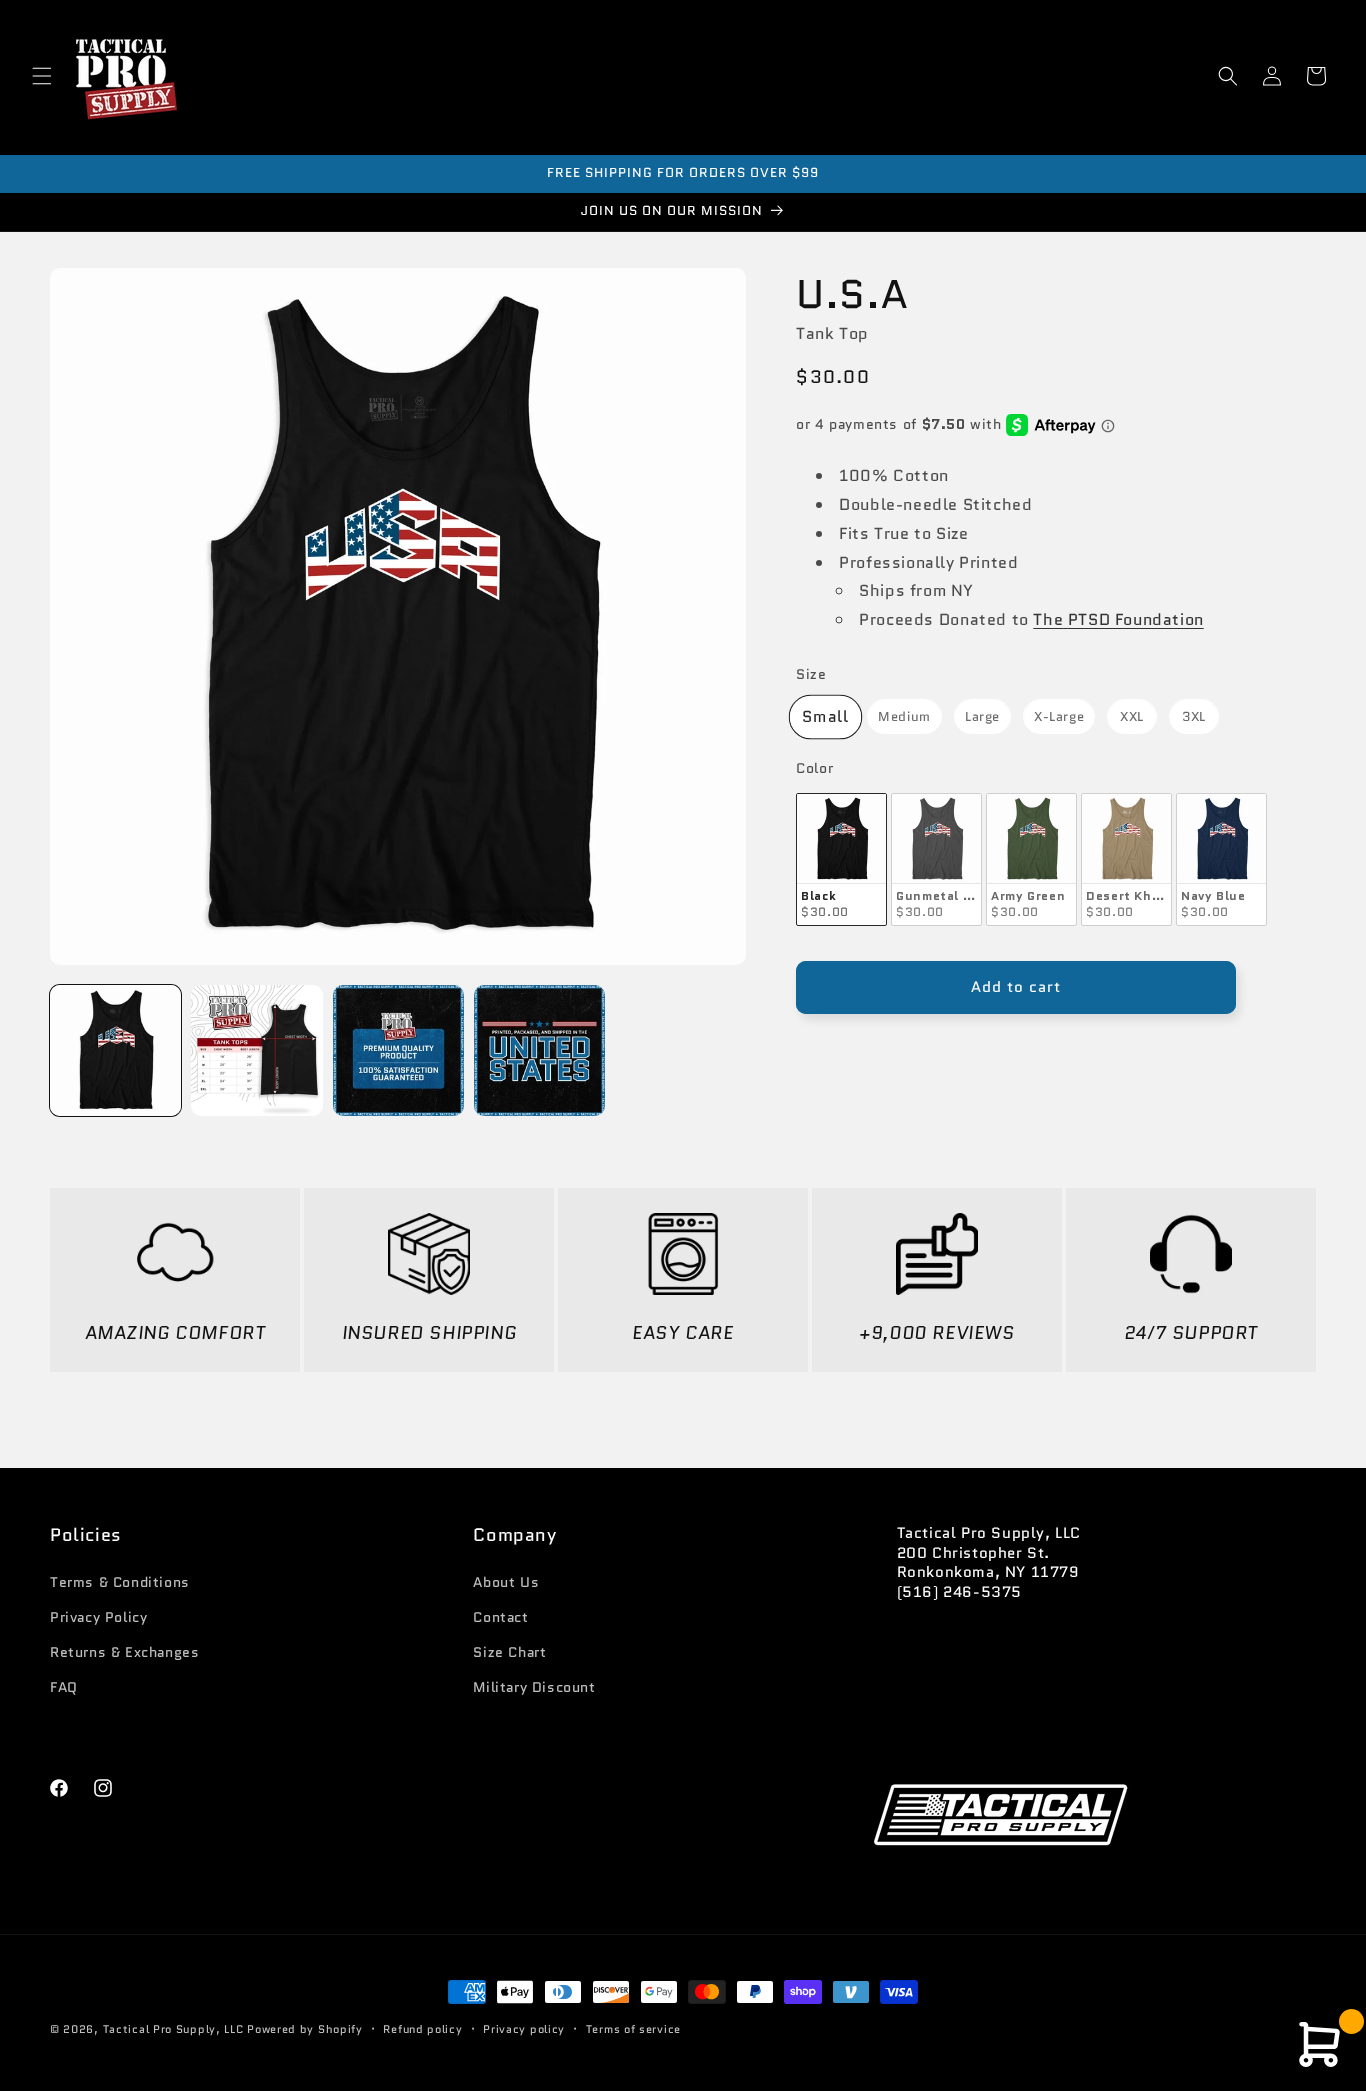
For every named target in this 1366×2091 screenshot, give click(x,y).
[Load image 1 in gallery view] (115, 1050)
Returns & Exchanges (124, 1652)
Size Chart (509, 1652)
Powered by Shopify (305, 2029)
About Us (506, 1582)
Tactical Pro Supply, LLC (173, 2029)
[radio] (825, 717)
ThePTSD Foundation (1118, 620)
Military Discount (534, 1687)
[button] (42, 76)
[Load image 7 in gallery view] (398, 1050)
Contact (500, 1617)
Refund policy (422, 2028)
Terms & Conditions (120, 1582)
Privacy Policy (98, 1617)
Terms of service (633, 2028)
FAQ (64, 1687)
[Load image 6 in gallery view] (256, 1050)
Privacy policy (524, 2028)
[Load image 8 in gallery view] (539, 1050)
